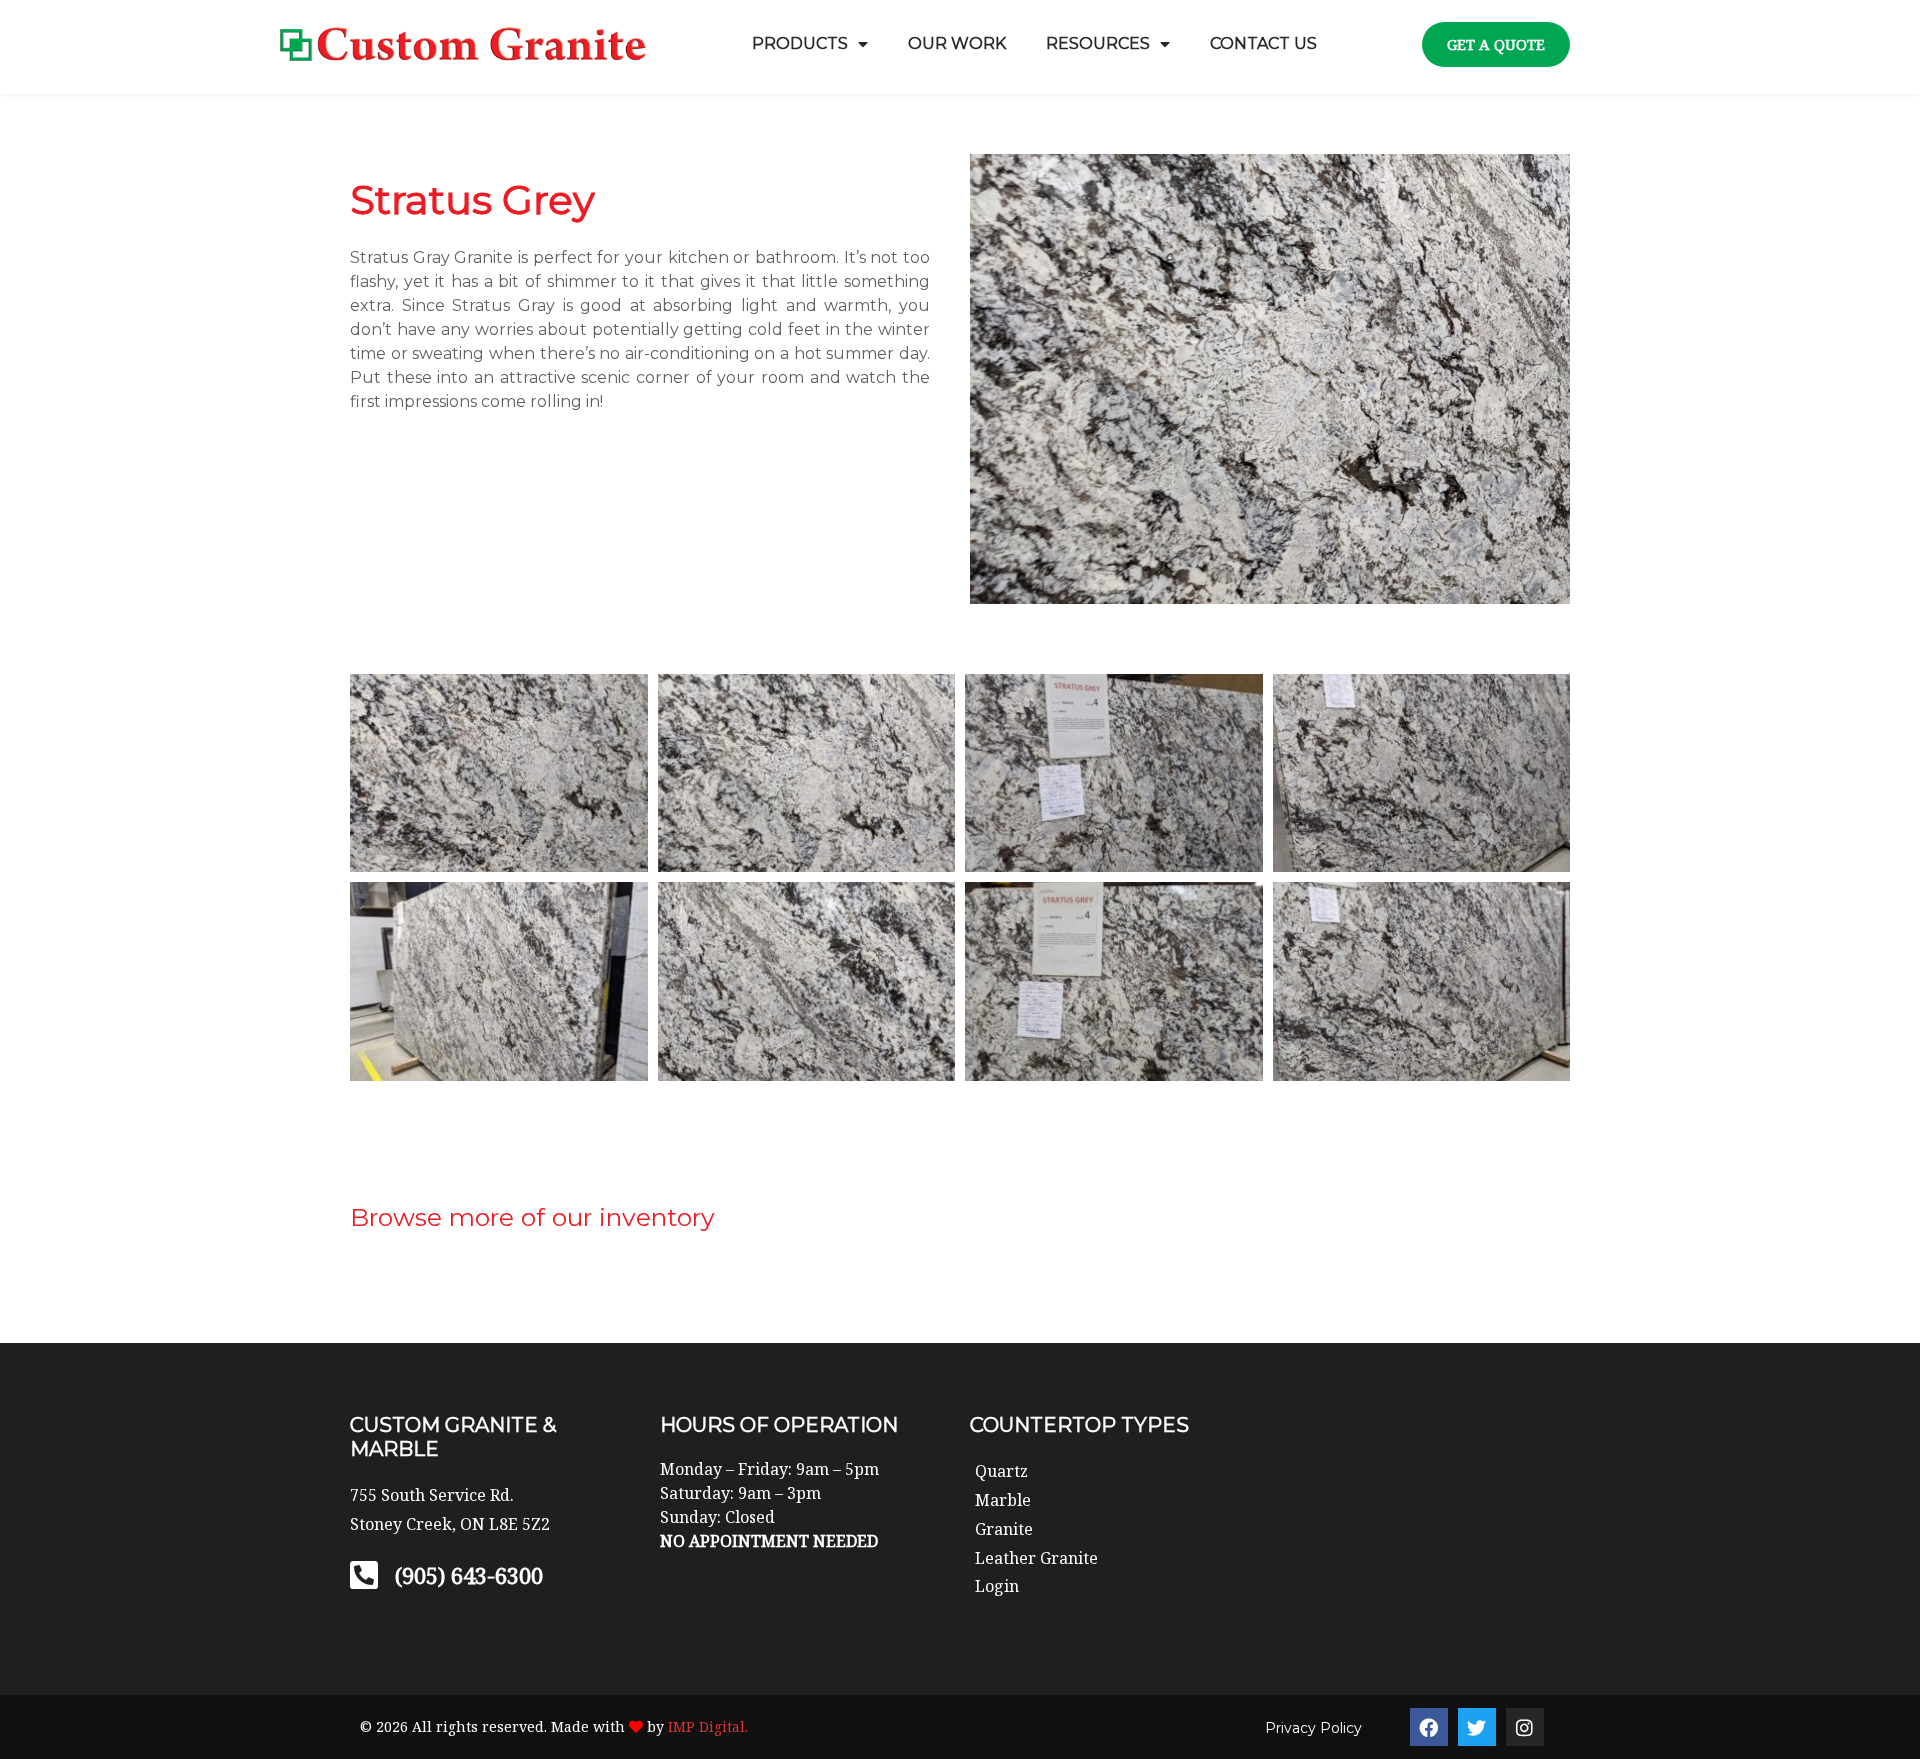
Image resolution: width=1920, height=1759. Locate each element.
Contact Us (1263, 43)
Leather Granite (1036, 1558)
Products (800, 43)
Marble (1003, 1500)
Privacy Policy (1313, 1728)
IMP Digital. (708, 1726)
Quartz (1001, 1471)
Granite (1004, 1529)
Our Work (957, 43)
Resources (1098, 43)
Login (997, 1586)
